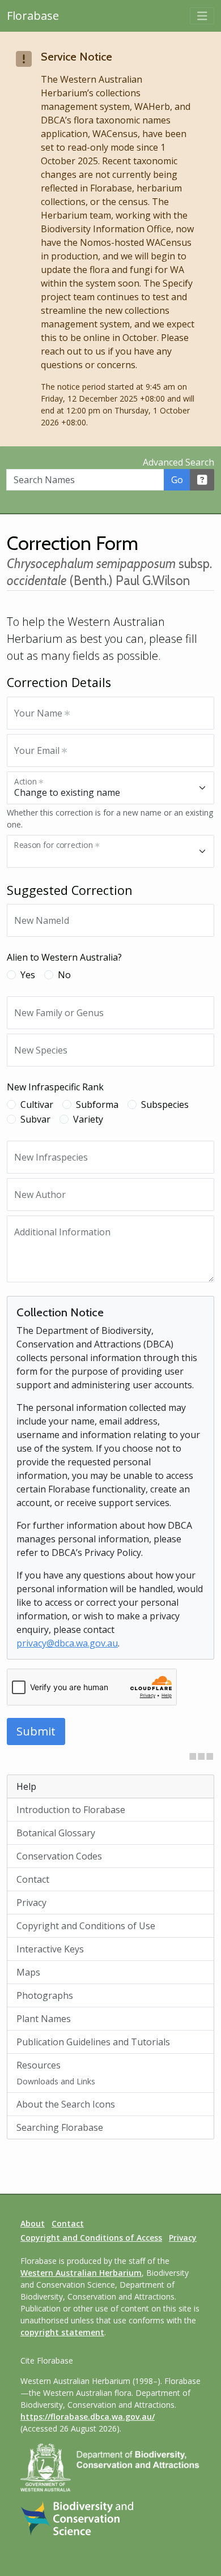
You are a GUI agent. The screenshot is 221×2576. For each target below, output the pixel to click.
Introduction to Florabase (71, 1810)
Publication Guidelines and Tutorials (93, 2042)
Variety (88, 1119)
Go (177, 480)
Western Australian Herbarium (81, 2273)
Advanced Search (178, 462)
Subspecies (165, 1104)
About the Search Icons (66, 2104)
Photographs (45, 1995)
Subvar (35, 1119)
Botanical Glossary (56, 1833)
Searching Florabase (60, 2127)
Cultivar (37, 1104)
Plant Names (44, 2019)
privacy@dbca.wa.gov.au (67, 1643)
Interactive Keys (50, 1949)
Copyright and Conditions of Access (91, 2238)
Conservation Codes (59, 1856)
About (33, 2223)
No (64, 975)
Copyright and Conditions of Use (86, 1926)
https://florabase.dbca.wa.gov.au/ (88, 2417)
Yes (28, 975)
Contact (33, 1879)
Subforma (97, 1104)
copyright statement (62, 2332)
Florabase (33, 16)
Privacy (31, 1903)
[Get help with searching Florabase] (202, 480)
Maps (28, 1972)
